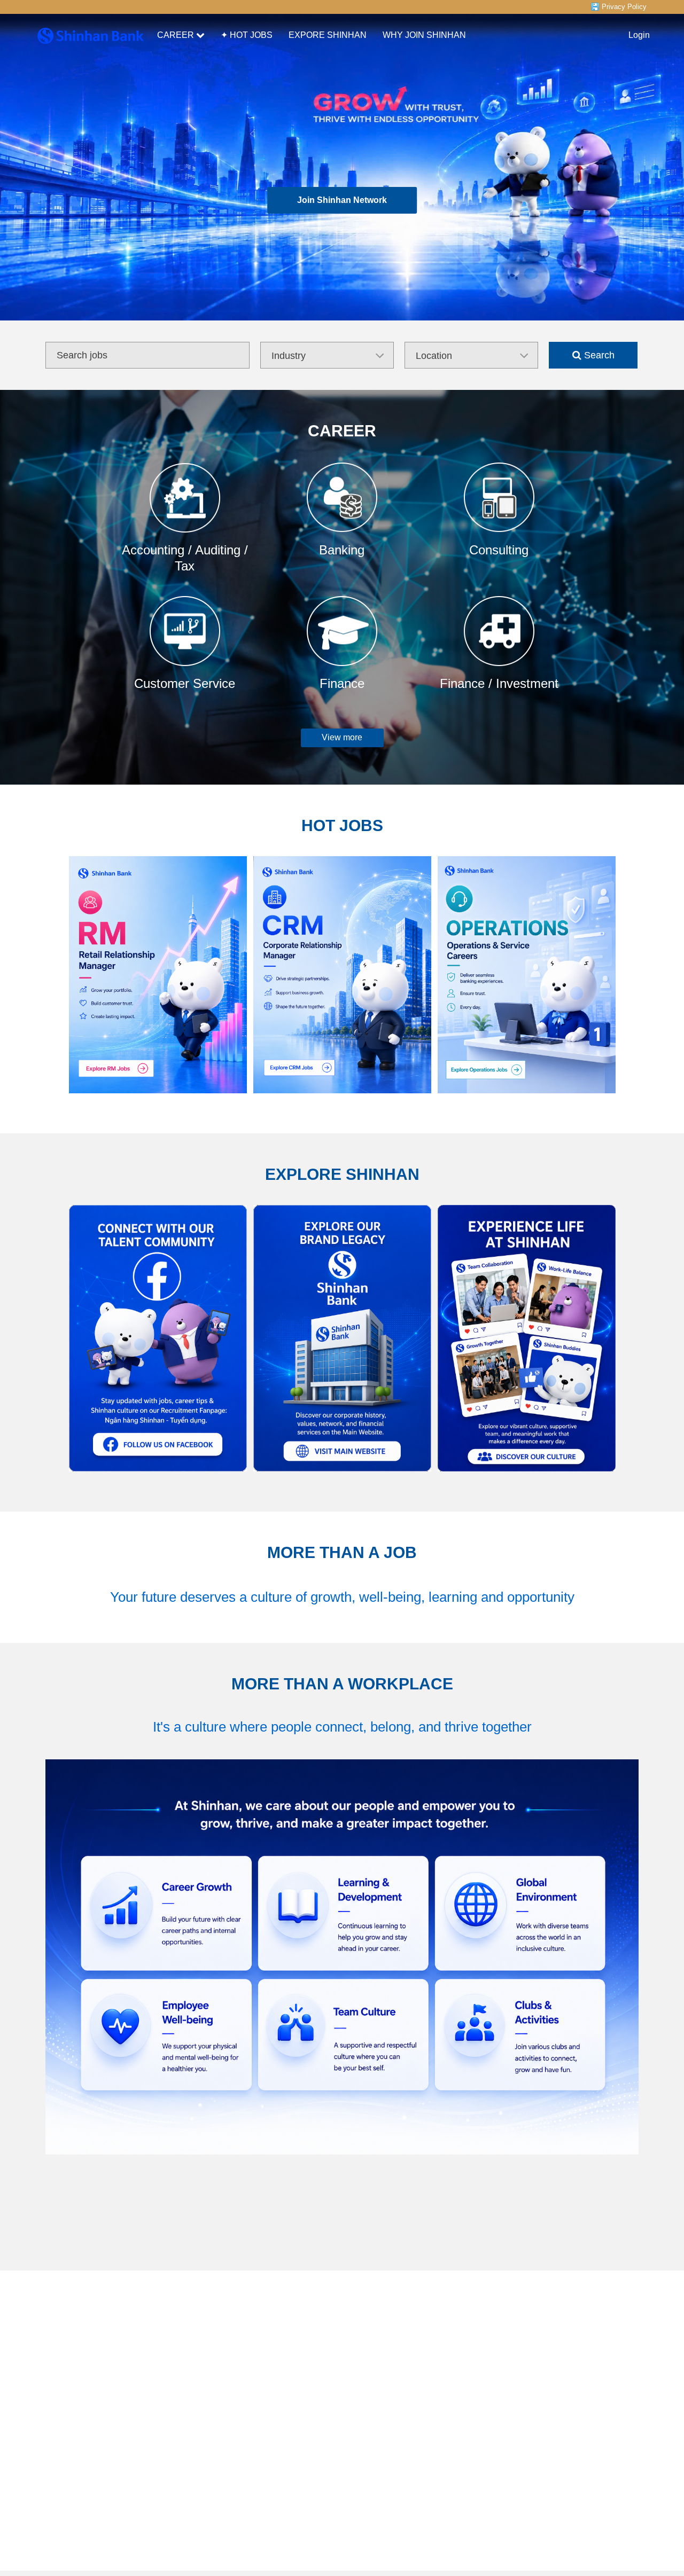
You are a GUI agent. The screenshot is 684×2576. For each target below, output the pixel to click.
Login (639, 35)
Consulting (499, 550)
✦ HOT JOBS (247, 35)
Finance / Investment (499, 683)
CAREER (176, 35)
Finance (342, 683)
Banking (342, 550)
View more (342, 737)
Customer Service (185, 683)
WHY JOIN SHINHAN (424, 35)
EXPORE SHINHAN (328, 35)
